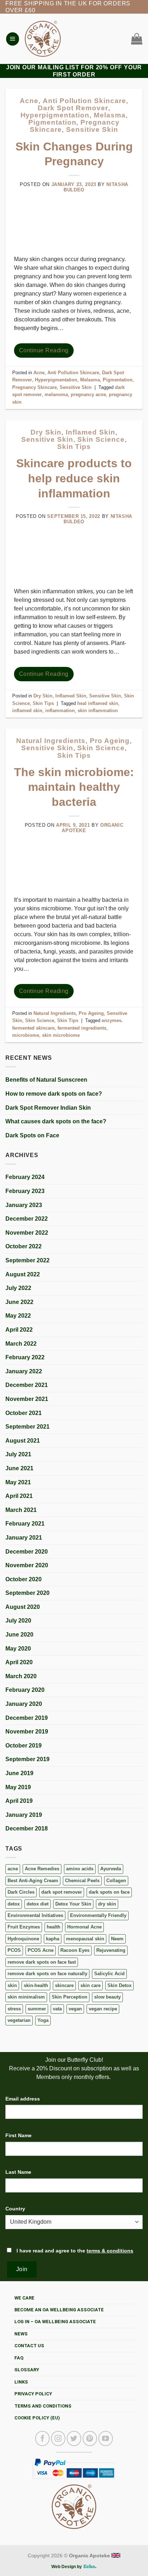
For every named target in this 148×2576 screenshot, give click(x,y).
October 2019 (24, 1746)
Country (15, 2209)
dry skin (107, 1904)
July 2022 (18, 1288)
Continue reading (44, 350)
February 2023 (25, 1191)
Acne (29, 101)
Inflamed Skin (90, 432)
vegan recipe (103, 2009)
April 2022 (19, 1330)
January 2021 (24, 1538)
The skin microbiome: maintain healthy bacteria (74, 787)
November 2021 (27, 1399)
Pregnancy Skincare (34, 387)
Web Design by (67, 2567)
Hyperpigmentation (55, 115)
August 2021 (23, 1441)
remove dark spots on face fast (42, 1962)
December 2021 (27, 1385)
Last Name (18, 2172)
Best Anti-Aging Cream (33, 1881)
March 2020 (21, 1676)
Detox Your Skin (73, 1904)
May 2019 (18, 1787)
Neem (117, 1939)
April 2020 (19, 1662)
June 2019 (19, 1773)
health (54, 1927)
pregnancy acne (88, 394)
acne (13, 1869)
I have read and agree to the (74, 2251)
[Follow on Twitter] (74, 2438)
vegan (75, 2009)
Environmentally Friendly (98, 1915)
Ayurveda (111, 1869)
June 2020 (19, 1635)
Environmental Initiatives (35, 1915)
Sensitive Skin (92, 129)
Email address (23, 2099)
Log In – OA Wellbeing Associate (55, 2322)
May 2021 (18, 1482)
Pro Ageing (110, 741)
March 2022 (21, 1344)
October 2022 (24, 1246)
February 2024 (25, 1177)
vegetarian (19, 2020)
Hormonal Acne (84, 1927)
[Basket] (135, 39)
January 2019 (24, 1815)
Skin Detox (119, 1985)
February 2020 (25, 1690)
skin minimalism (26, 1997)
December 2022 (27, 1219)
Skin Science (101, 439)
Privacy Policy (33, 2394)
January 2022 (24, 1371)
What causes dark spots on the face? (56, 1121)
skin (12, 1985)
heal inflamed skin (98, 703)
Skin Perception (70, 1997)
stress (14, 2009)
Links (21, 2382)
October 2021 (24, 1413)
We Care (24, 2298)
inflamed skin (27, 711)
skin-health (36, 1985)
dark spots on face (109, 1892)
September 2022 (27, 1260)
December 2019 (27, 1718)
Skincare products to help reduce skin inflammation (74, 478)
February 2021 (25, 1524)
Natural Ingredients (51, 741)
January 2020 (24, 1704)
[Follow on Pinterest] (90, 2438)
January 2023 (24, 1205)
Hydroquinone (23, 1939)
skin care (91, 1985)
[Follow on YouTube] (106, 2438)
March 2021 (21, 1510)
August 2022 (23, 1274)
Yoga (43, 2020)
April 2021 (19, 1496)
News (21, 2334)
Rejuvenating (111, 1950)
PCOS (14, 1950)
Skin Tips (74, 447)
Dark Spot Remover (73, 108)
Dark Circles (21, 1892)
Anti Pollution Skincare (84, 101)
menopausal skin (85, 1939)
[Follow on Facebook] (42, 2438)
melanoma (56, 394)
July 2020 (18, 1621)
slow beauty (107, 1997)
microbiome (26, 1035)
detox (14, 1904)
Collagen (116, 1881)
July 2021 (18, 1454)
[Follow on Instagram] (58, 2438)
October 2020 (24, 1579)
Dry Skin (46, 432)
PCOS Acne (41, 1950)
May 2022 (18, 1316)
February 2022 (25, 1357)
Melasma (110, 115)
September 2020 (27, 1593)
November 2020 (27, 1565)
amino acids (80, 1869)
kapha (53, 1939)
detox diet (38, 1904)
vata (57, 2009)
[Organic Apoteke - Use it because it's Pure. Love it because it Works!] (43, 39)
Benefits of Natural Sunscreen (46, 1080)
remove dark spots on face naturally (47, 1974)
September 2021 (27, 1427)
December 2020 (27, 1552)
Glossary (27, 2370)
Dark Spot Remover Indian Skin (48, 1108)
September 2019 (27, 1759)
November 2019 (27, 1732)
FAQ (19, 2358)
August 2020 (23, 1607)
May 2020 (18, 1649)
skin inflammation (98, 711)
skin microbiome (61, 1035)
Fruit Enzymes (24, 1927)
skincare (64, 1985)
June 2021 (19, 1468)
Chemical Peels (82, 1881)
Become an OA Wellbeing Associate (59, 2310)
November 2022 (27, 1233)
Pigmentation (52, 122)
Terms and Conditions (43, 2406)
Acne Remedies (42, 1869)
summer (37, 2009)
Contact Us (29, 2346)
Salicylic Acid (109, 1974)
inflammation (60, 711)
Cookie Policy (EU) (37, 2418)
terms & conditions (110, 2251)
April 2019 (19, 1801)
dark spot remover (62, 1892)
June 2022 (19, 1302)
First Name (18, 2135)
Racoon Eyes (75, 1950)
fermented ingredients (82, 1028)
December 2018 (27, 1828)
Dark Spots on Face (32, 1135)
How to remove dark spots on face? (54, 1094)
